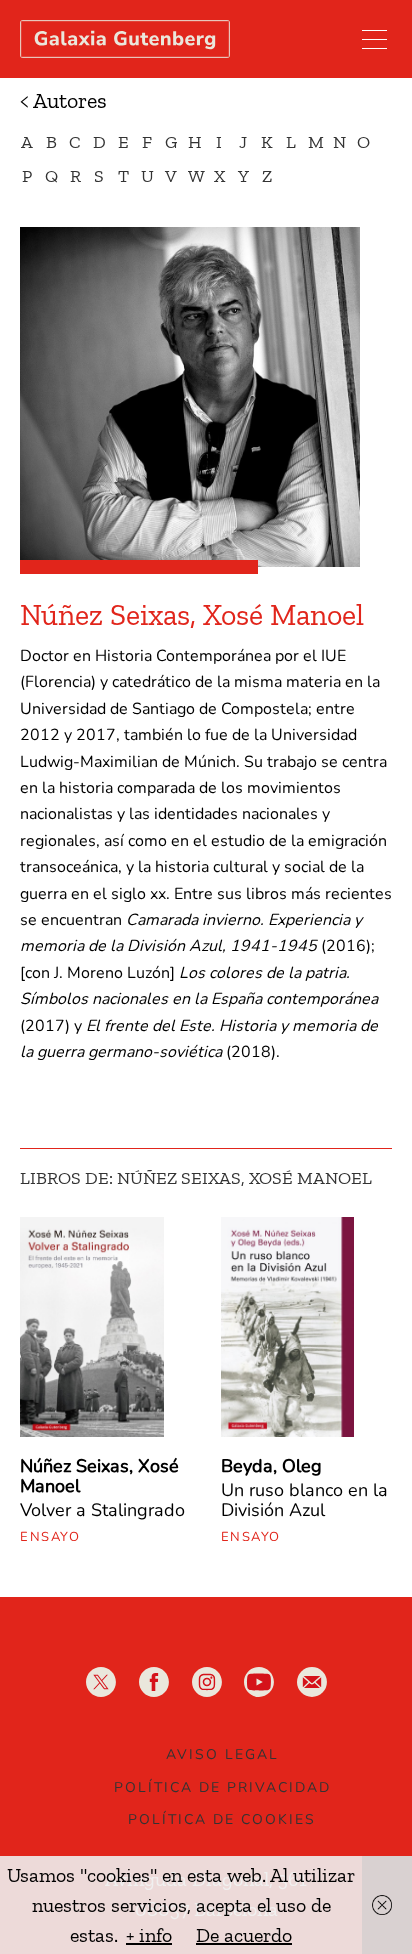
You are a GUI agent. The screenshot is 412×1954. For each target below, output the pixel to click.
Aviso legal (222, 1754)
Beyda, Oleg (271, 1466)
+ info (149, 1935)
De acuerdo (244, 1935)
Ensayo (50, 1537)
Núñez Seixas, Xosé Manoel (99, 1476)
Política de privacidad (222, 1787)
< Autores (63, 100)
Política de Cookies (222, 1819)
